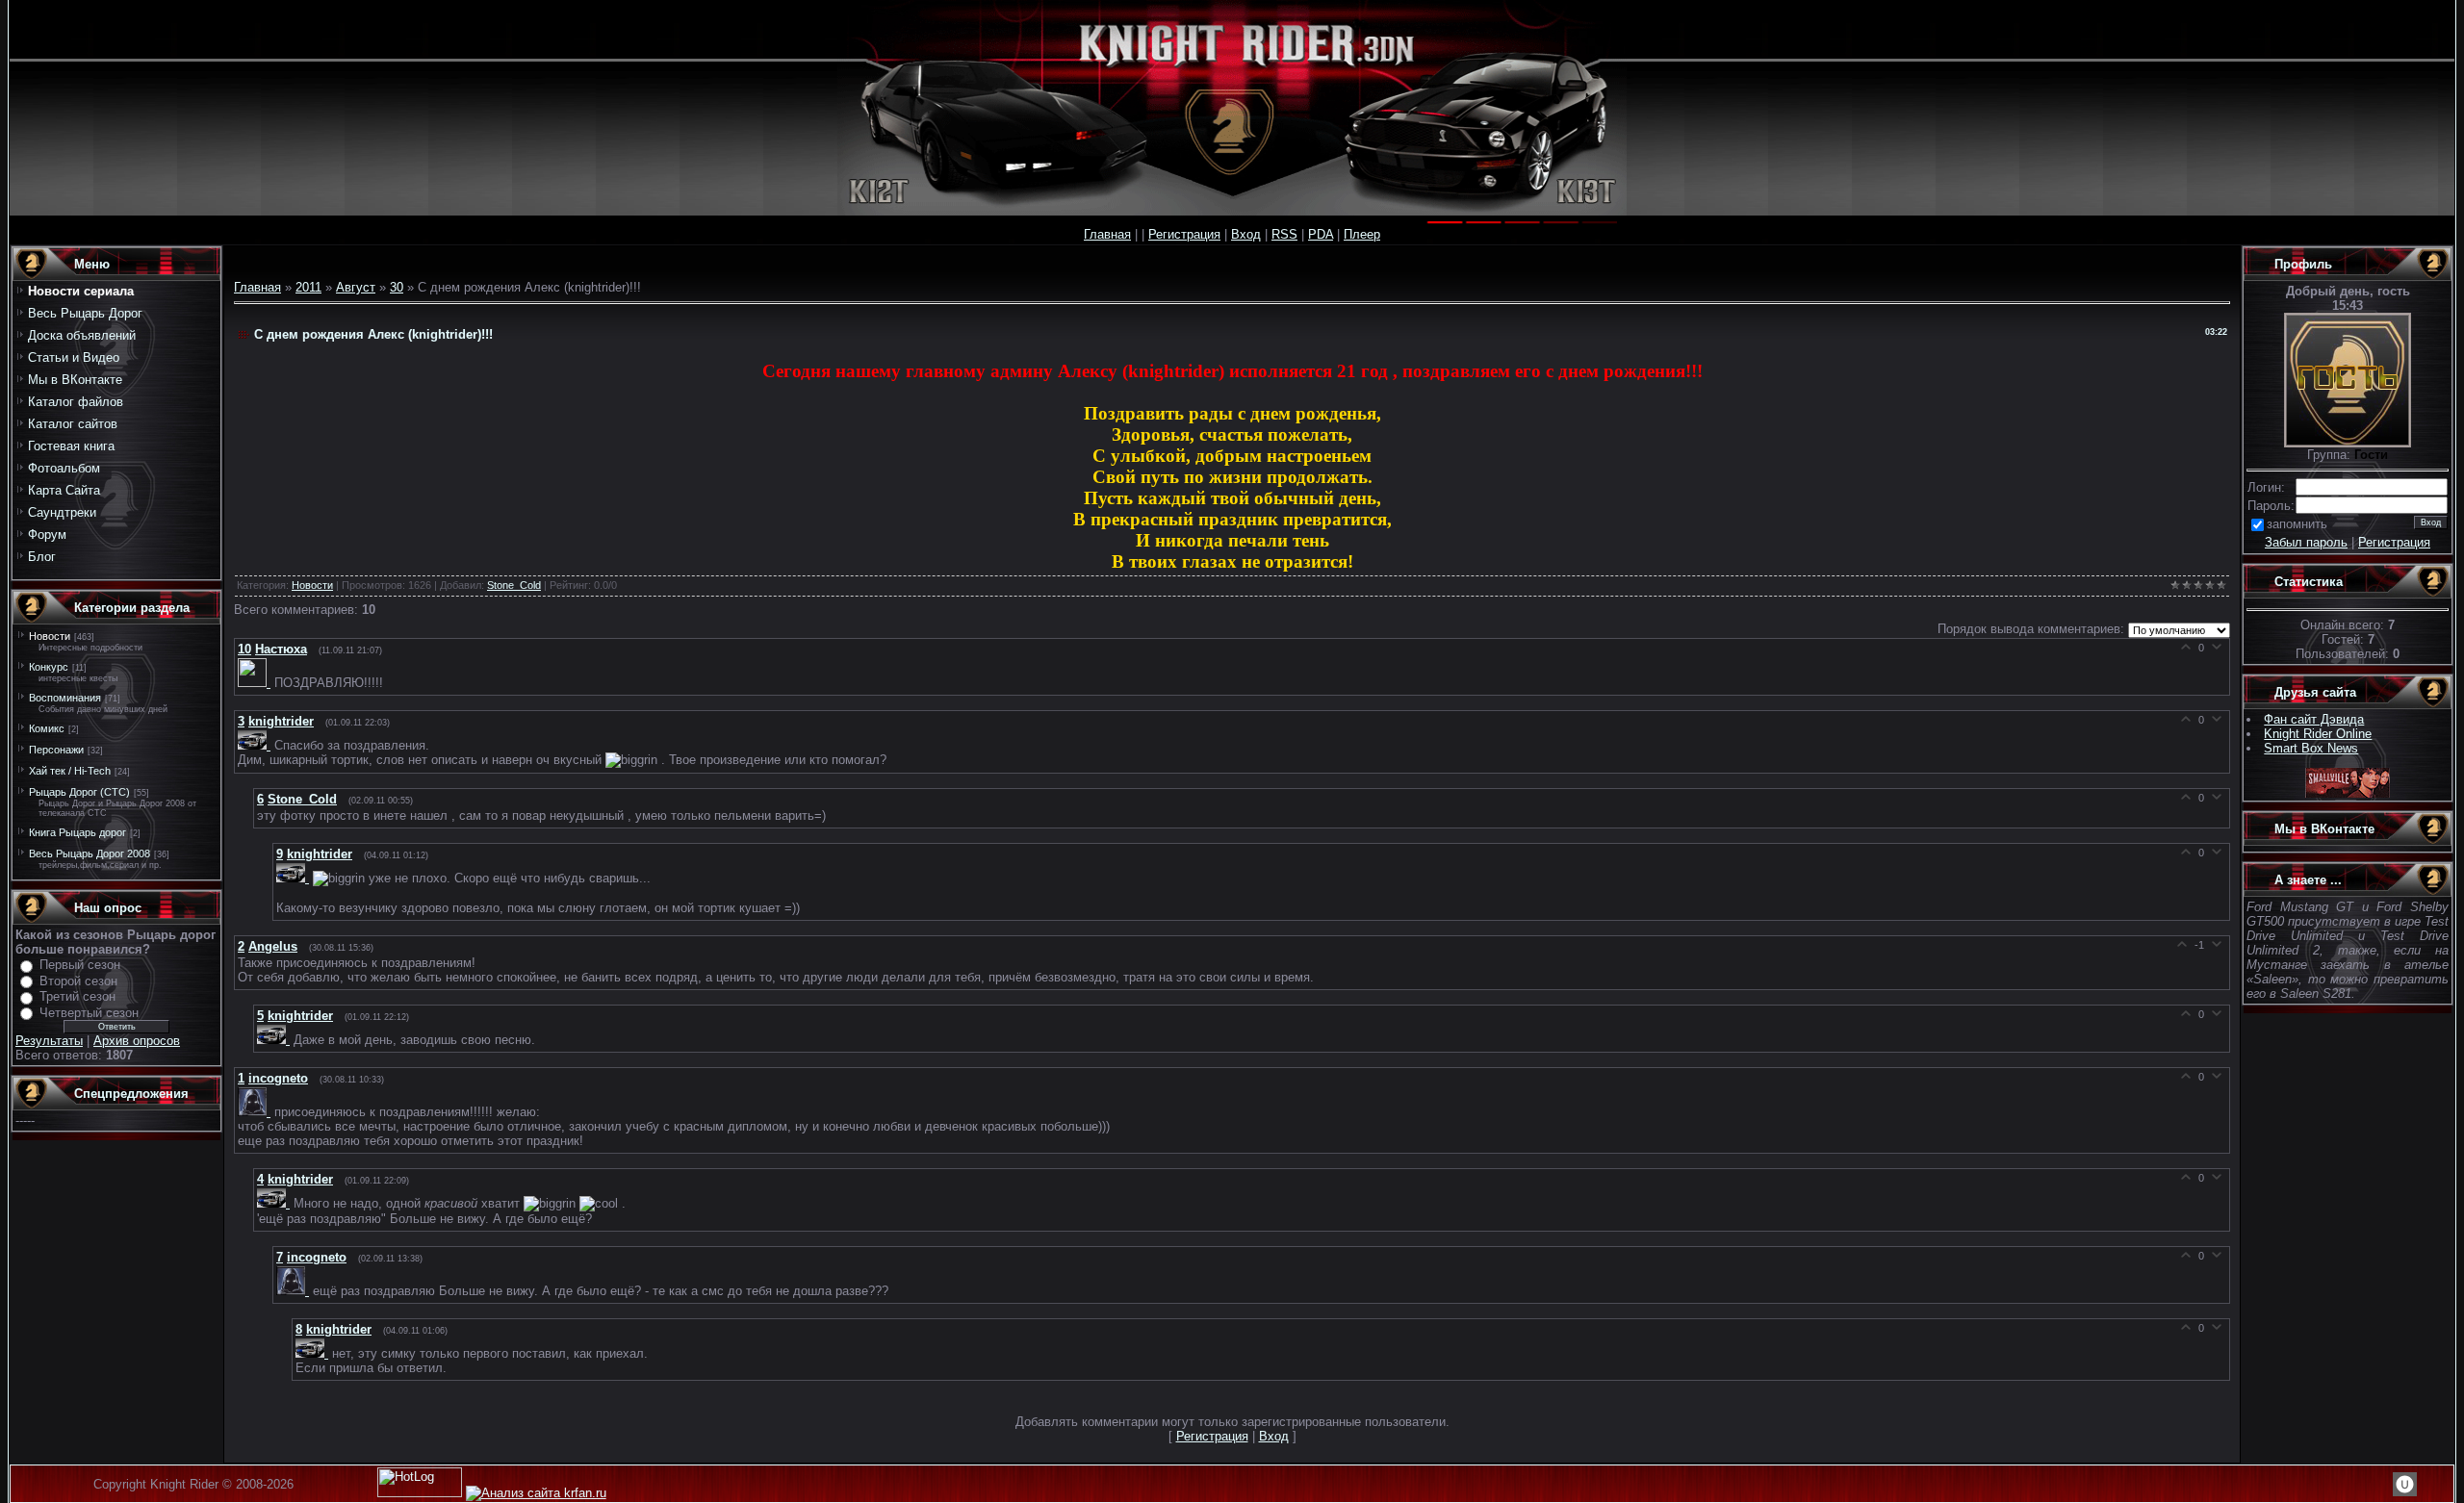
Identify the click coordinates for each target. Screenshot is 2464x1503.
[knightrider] (256, 745)
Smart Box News (2311, 748)
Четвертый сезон (89, 1013)
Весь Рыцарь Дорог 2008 (90, 853)
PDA (1321, 234)
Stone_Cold (514, 585)
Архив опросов (137, 1041)
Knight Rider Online (2318, 734)
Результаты (49, 1041)
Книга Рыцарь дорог (77, 832)
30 (397, 287)
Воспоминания (65, 698)
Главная (1107, 234)
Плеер (1362, 234)
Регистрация (1184, 234)
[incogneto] (256, 1112)
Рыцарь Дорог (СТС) (79, 792)
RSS (1284, 234)
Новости (50, 636)
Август (356, 287)
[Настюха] (256, 683)
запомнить (2297, 524)
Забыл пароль (2306, 542)
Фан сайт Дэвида (2314, 719)
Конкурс (49, 667)
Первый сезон (80, 965)
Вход (1246, 234)
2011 (308, 287)
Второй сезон (78, 981)
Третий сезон (77, 996)
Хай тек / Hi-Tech (70, 771)
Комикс (47, 728)
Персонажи (56, 750)
